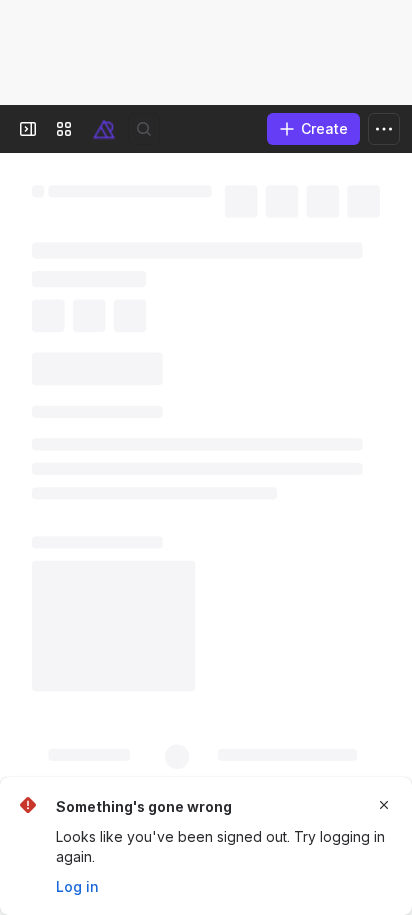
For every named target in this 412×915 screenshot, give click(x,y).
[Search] (144, 129)
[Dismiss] (384, 805)
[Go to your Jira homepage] (104, 129)
